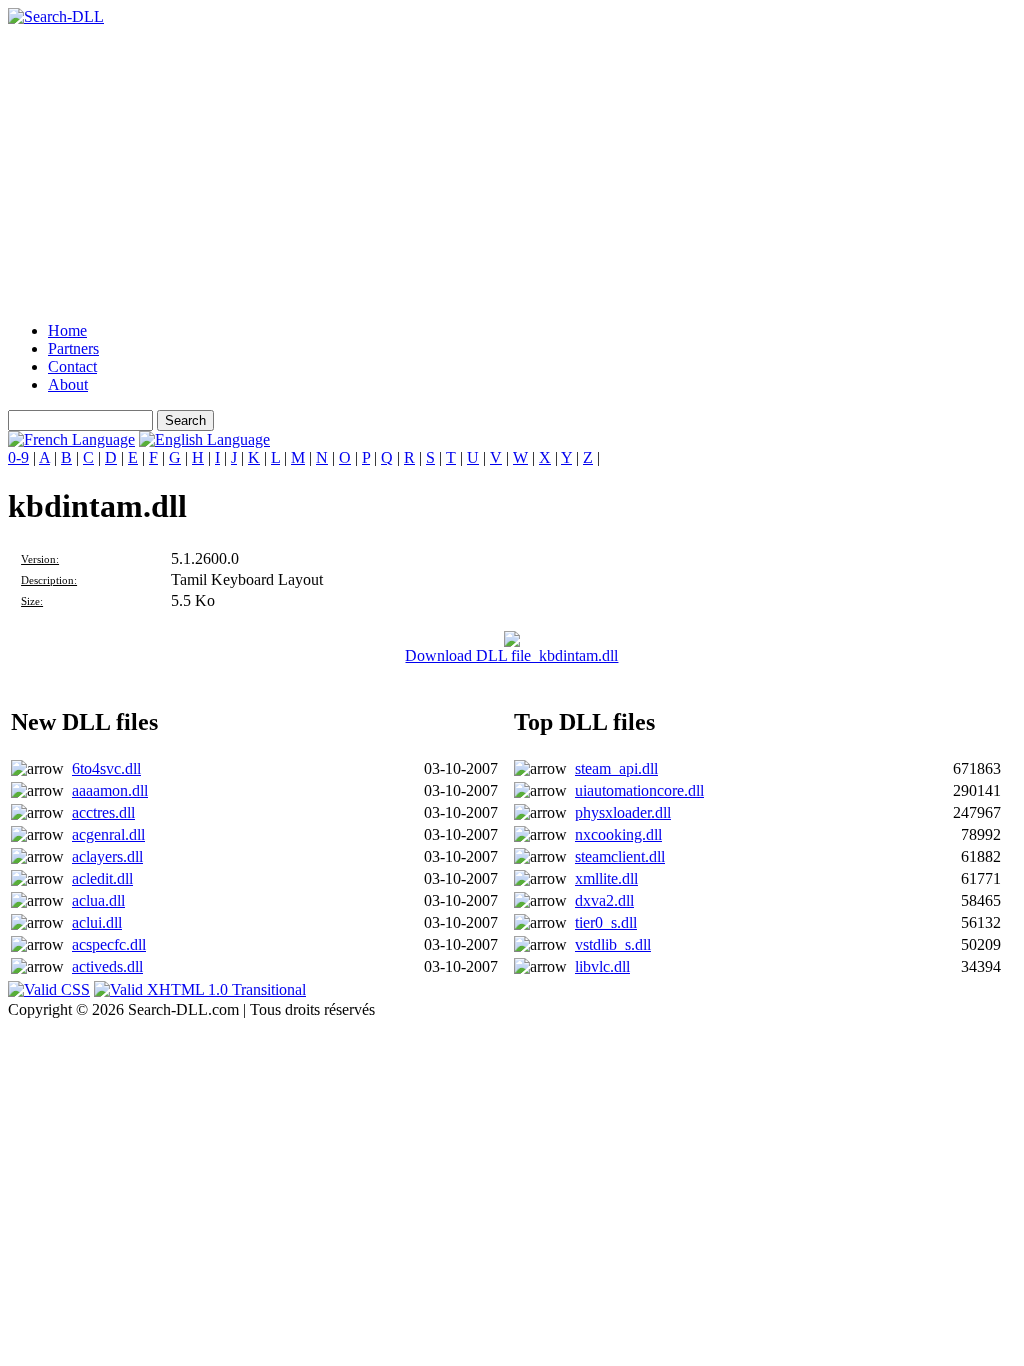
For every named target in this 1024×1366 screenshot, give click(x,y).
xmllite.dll (606, 878)
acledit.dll (102, 878)
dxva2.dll (604, 900)
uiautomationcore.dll (639, 790)
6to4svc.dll (106, 768)
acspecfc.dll (109, 944)
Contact (72, 366)
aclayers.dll (107, 856)
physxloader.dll (623, 812)
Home (67, 330)
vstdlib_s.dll (613, 944)
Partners (73, 348)
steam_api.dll (616, 768)
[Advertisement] (512, 166)
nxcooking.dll (618, 834)
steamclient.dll (620, 856)
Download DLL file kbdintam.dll (511, 655)
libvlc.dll (602, 966)
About (68, 384)
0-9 (18, 457)
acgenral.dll (108, 834)
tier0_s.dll (606, 922)
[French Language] (71, 439)
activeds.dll (107, 966)
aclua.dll (98, 900)
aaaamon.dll (110, 790)
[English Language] (204, 439)
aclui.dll (97, 922)
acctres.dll (103, 812)
